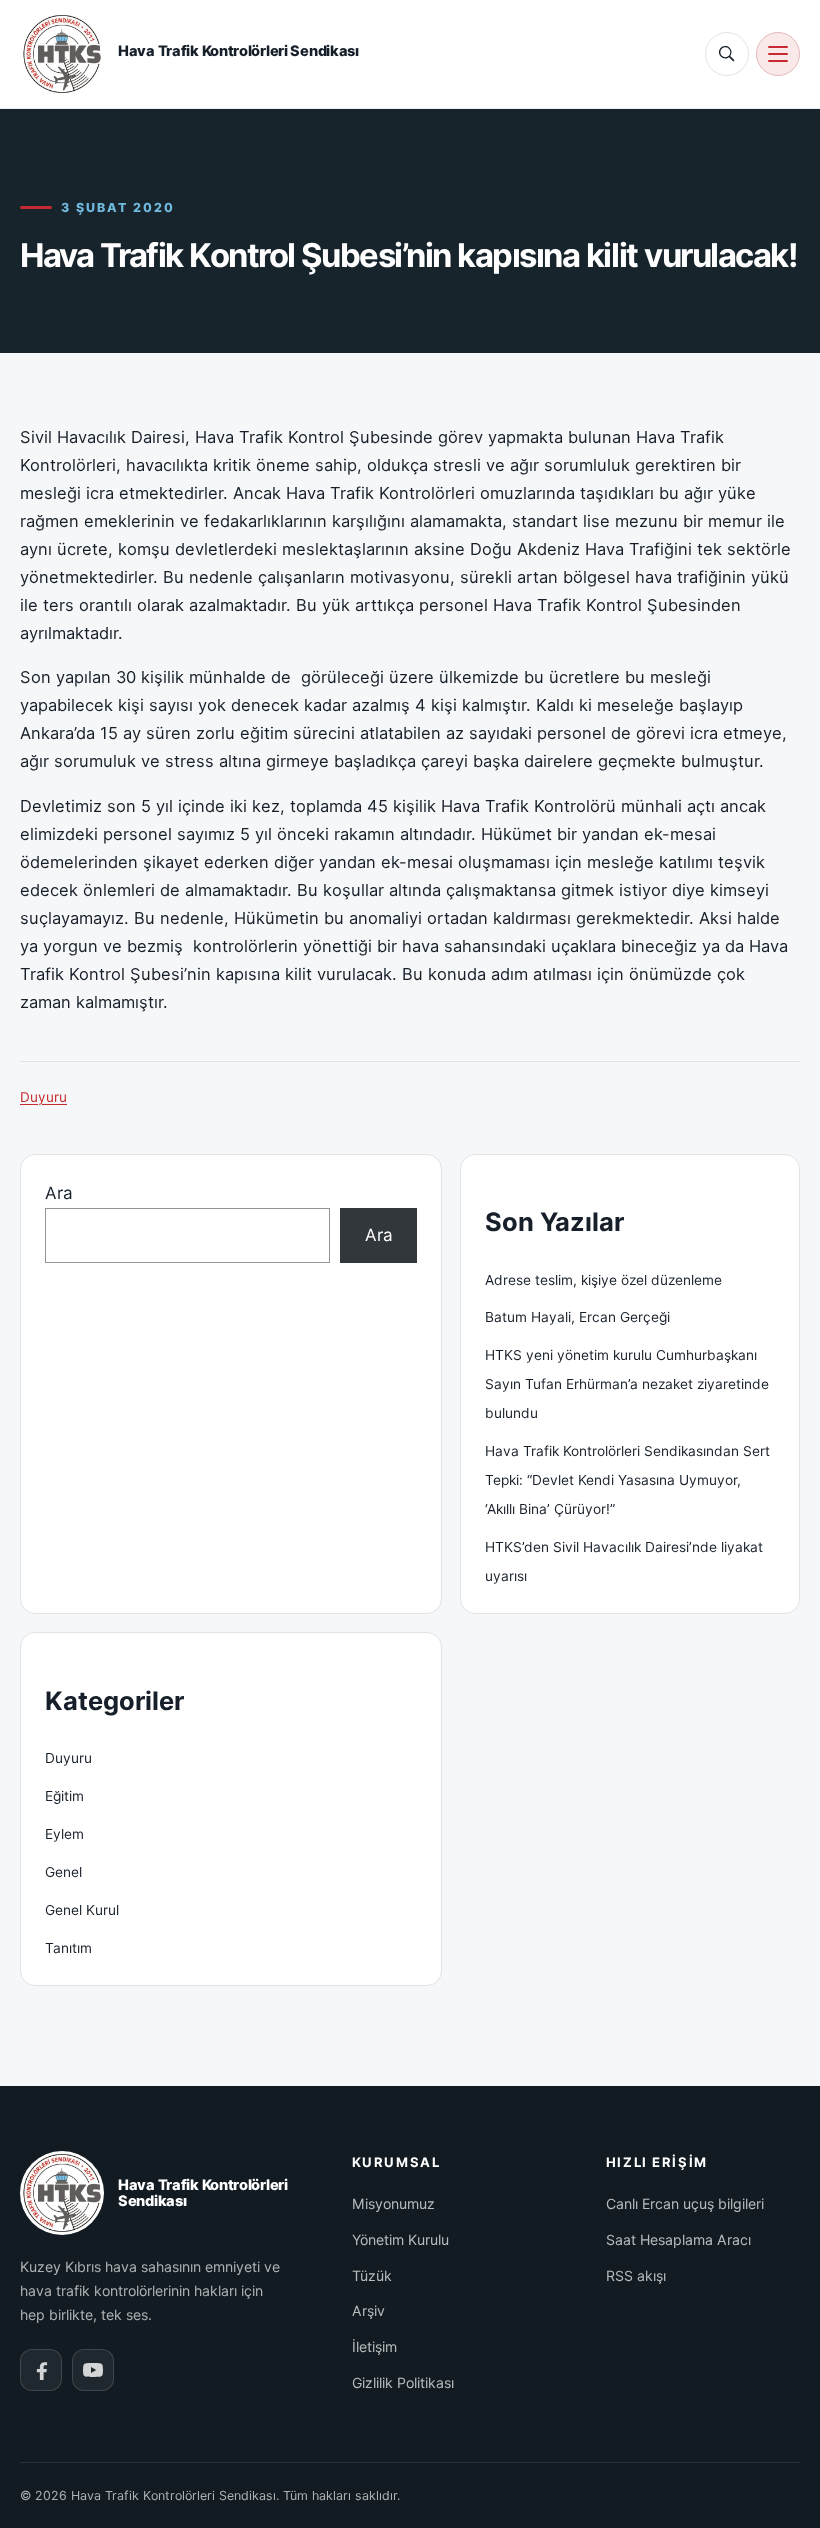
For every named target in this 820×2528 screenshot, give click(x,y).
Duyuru (43, 1097)
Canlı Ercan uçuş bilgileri (685, 2203)
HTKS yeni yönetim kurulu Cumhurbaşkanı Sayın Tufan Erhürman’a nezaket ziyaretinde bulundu (627, 1384)
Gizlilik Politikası (403, 2382)
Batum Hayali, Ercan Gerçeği (577, 1317)
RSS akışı (636, 2275)
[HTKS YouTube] (93, 2370)
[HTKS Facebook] (41, 2370)
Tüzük (372, 2275)
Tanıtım (68, 1948)
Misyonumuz (393, 2203)
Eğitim (64, 1796)
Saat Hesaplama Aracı (678, 2239)
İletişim (374, 2346)
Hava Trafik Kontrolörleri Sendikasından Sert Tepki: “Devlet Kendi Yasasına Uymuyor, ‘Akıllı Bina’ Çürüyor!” (627, 1480)
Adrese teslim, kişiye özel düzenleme (603, 1280)
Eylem (64, 1834)
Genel (63, 1872)
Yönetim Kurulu (400, 2239)
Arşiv (368, 2310)
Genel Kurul (82, 1910)
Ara (59, 1193)
